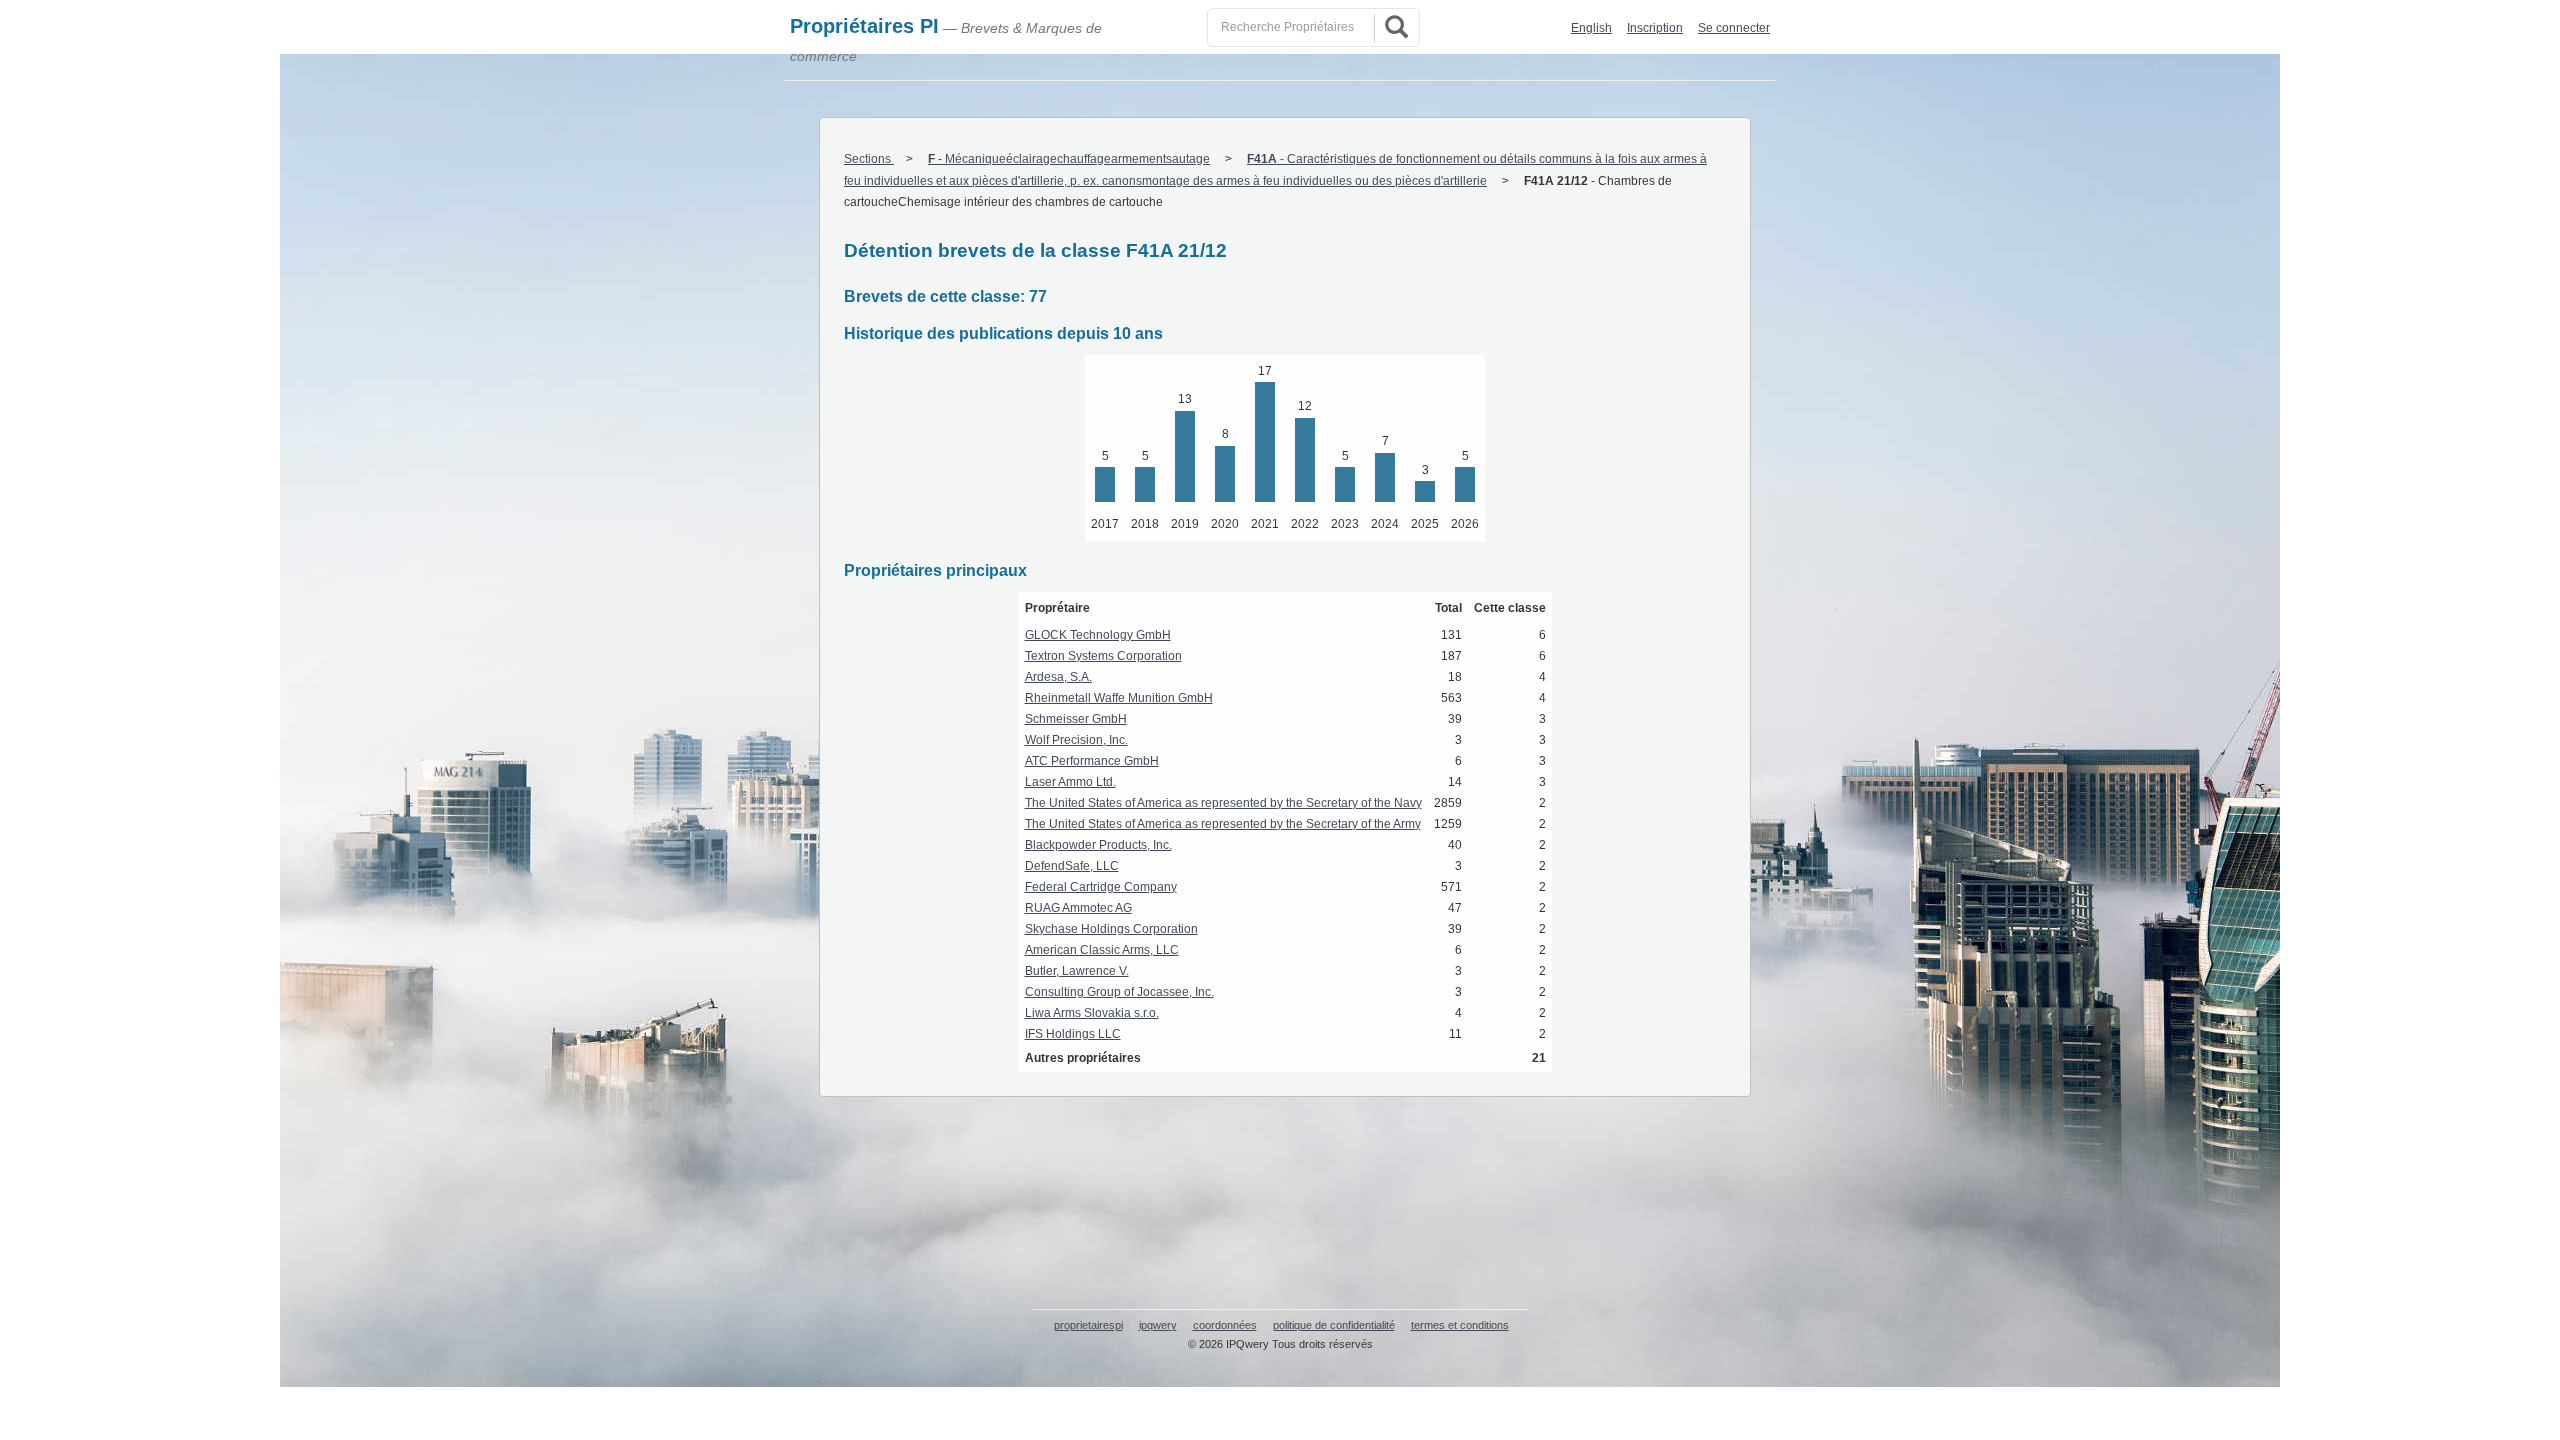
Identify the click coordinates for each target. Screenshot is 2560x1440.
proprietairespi (1088, 1325)
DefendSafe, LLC (1072, 866)
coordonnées (1225, 1325)
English (1591, 28)
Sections (869, 159)
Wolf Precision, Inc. (1076, 740)
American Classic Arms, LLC (1102, 950)
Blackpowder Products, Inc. (1098, 845)
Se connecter (1734, 28)
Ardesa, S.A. (1058, 677)
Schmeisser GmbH (1076, 719)
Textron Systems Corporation (1103, 656)
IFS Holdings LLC (1073, 1034)
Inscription (1655, 28)
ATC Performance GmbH (1092, 761)
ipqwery (1158, 1325)
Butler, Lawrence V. (1077, 971)
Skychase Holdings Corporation (1111, 929)
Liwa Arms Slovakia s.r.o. (1092, 1013)
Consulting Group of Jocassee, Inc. (1119, 992)
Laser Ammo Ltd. (1070, 782)
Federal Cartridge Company (1101, 887)
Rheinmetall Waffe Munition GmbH (1119, 698)
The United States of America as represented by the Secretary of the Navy (1223, 803)
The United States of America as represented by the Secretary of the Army (1223, 824)
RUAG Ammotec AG (1078, 908)
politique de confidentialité (1334, 1325)
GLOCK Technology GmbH (1098, 635)
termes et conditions (1460, 1325)
